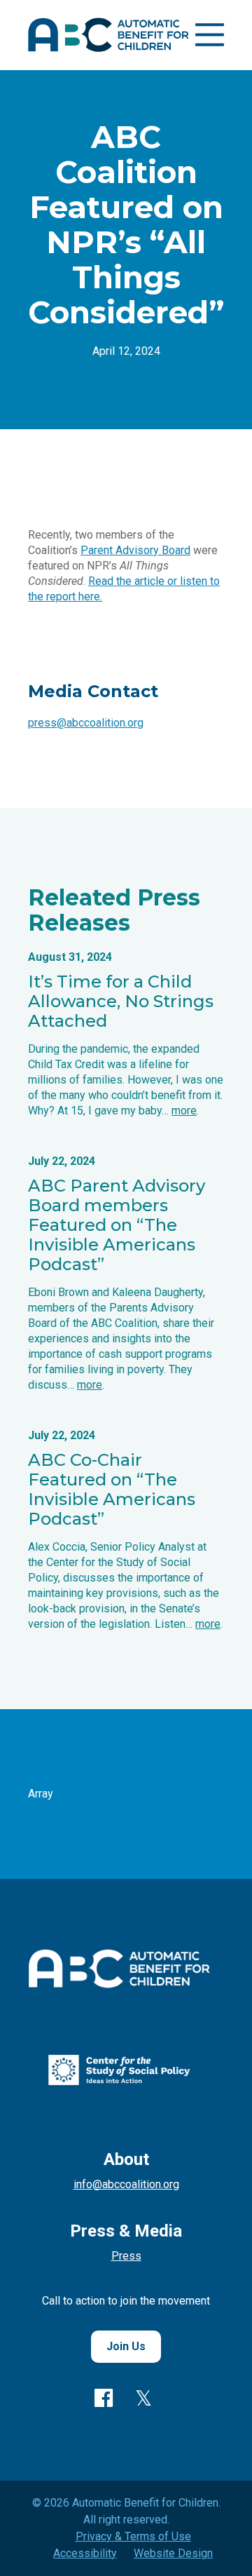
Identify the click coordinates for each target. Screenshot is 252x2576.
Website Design (173, 2553)
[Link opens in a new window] (119, 2082)
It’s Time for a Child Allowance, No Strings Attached (121, 1001)
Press (126, 2256)
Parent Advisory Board (135, 550)
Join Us (126, 2346)
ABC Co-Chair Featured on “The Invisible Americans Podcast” (112, 1489)
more (184, 1111)
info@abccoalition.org (126, 2184)
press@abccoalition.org (86, 723)
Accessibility (85, 2553)
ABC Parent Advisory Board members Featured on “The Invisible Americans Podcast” (117, 1225)
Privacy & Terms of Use (133, 2536)
